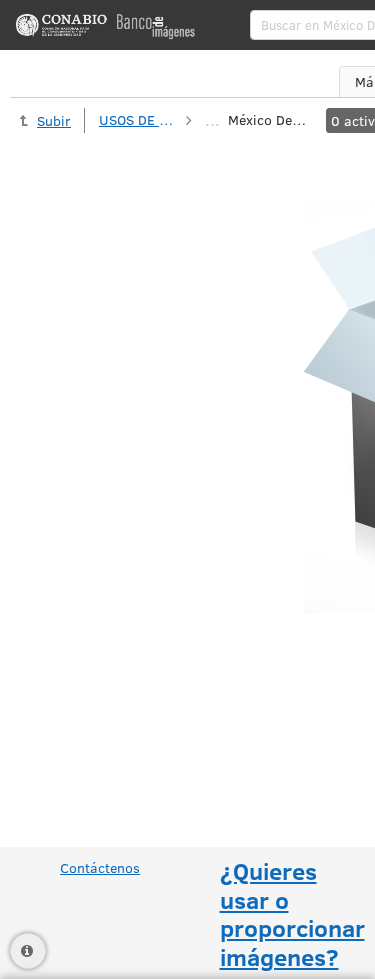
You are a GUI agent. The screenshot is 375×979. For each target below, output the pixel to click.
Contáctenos (100, 867)
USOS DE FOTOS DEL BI (139, 119)
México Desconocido (268, 119)
